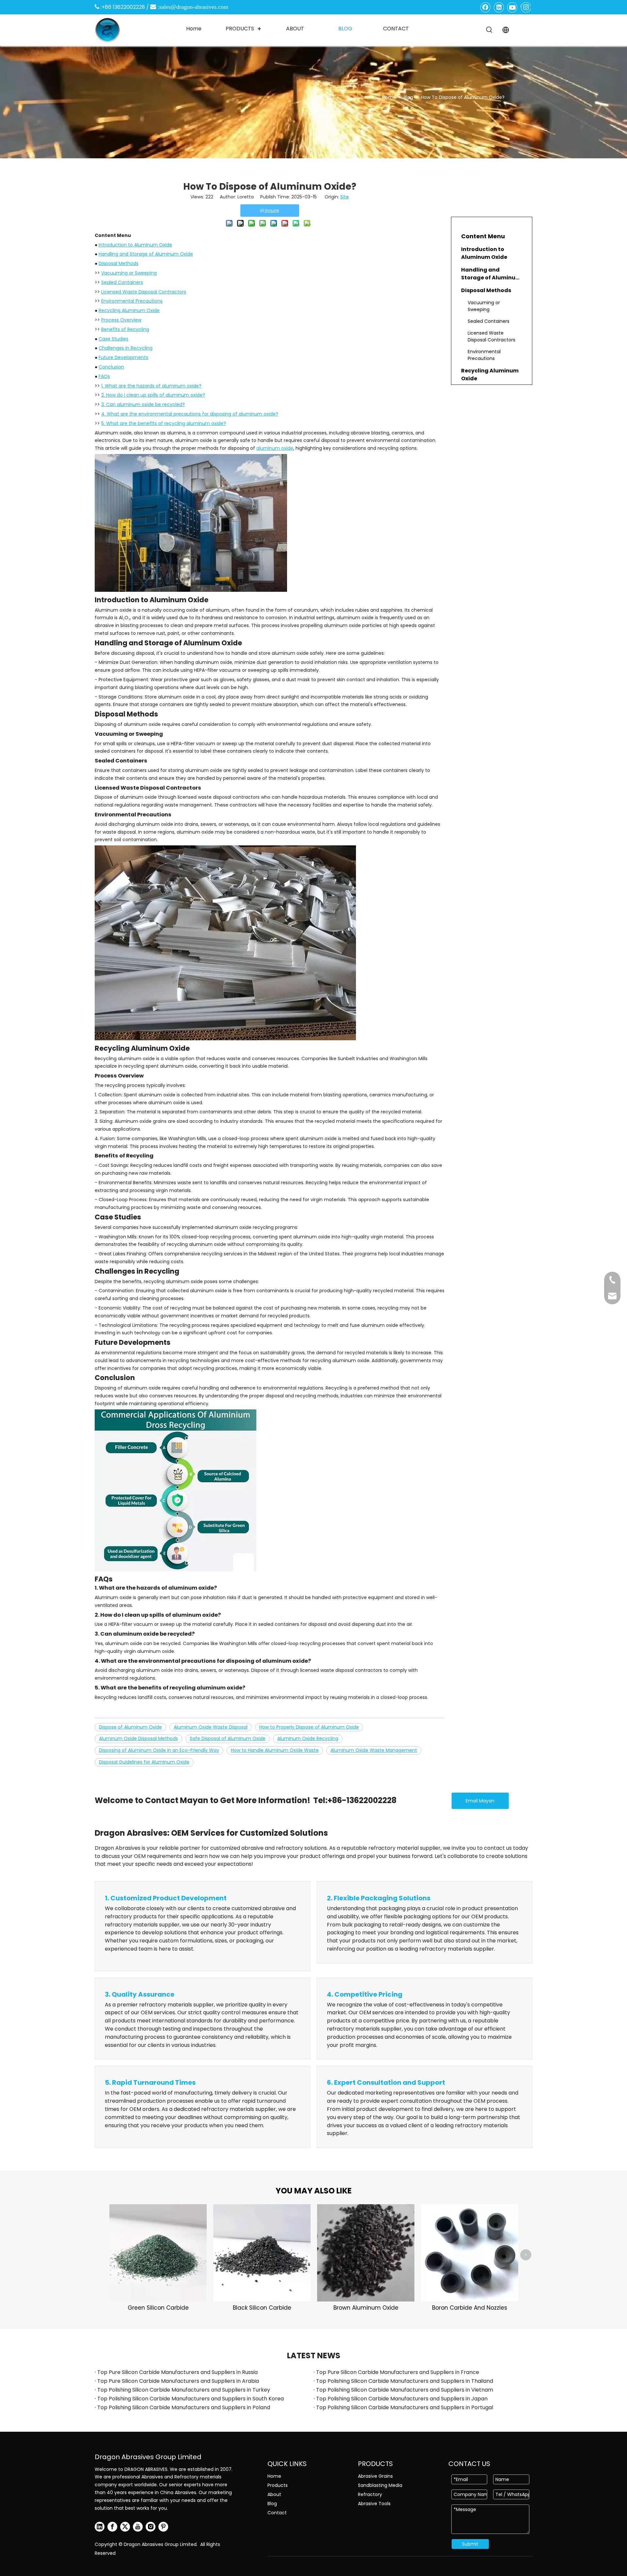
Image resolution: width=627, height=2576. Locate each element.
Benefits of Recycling (125, 329)
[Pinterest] (163, 2527)
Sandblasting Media (380, 2485)
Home (274, 2476)
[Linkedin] (499, 7)
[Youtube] (512, 7)
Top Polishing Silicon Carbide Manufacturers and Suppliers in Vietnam (405, 2390)
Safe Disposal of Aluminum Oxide (228, 1738)
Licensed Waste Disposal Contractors (144, 292)
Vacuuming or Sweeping (129, 273)
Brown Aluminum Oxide (366, 2308)
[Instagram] (526, 7)
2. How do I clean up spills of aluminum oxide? (153, 395)
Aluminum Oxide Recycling (308, 1738)
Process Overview (121, 320)
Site (345, 197)
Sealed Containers (122, 282)
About (274, 2494)
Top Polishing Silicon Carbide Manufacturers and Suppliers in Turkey (184, 2390)
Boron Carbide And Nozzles (470, 2308)
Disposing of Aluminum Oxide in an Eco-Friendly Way (159, 1750)
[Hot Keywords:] (490, 30)
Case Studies (113, 339)
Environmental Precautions (132, 301)
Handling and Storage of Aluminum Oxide (146, 254)
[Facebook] (486, 7)
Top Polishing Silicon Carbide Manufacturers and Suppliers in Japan (402, 2399)
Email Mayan (480, 1801)
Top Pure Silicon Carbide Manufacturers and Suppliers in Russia (177, 2372)
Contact (277, 2513)
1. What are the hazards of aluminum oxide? (151, 386)
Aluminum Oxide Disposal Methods (138, 1738)
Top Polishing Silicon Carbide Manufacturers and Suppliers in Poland (184, 2407)
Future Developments (123, 357)
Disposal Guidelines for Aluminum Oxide (144, 1762)
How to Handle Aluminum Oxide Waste (275, 1750)
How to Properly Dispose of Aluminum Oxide (309, 1727)
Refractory (370, 2494)
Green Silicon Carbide (158, 2308)
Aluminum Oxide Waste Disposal (211, 1727)
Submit (470, 2544)
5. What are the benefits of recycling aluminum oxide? (164, 423)
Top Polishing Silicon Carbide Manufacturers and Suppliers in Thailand (405, 2381)
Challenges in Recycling (126, 348)
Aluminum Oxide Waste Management (374, 1750)
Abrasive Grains (375, 2476)
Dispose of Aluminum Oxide (130, 1727)
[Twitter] (125, 2527)
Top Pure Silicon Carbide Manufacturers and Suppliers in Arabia (178, 2381)
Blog (272, 2504)
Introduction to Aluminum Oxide (135, 245)
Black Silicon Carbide (262, 2308)
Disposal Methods (119, 263)
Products (278, 2485)
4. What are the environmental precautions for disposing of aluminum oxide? (190, 414)
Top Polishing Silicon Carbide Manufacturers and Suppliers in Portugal (405, 2407)
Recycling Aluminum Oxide (129, 310)
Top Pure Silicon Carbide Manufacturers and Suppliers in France (398, 2372)
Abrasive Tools (374, 2504)
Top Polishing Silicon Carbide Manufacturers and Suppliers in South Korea (191, 2399)
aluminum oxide (275, 448)
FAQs (104, 376)
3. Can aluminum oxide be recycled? (143, 404)
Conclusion (111, 367)
